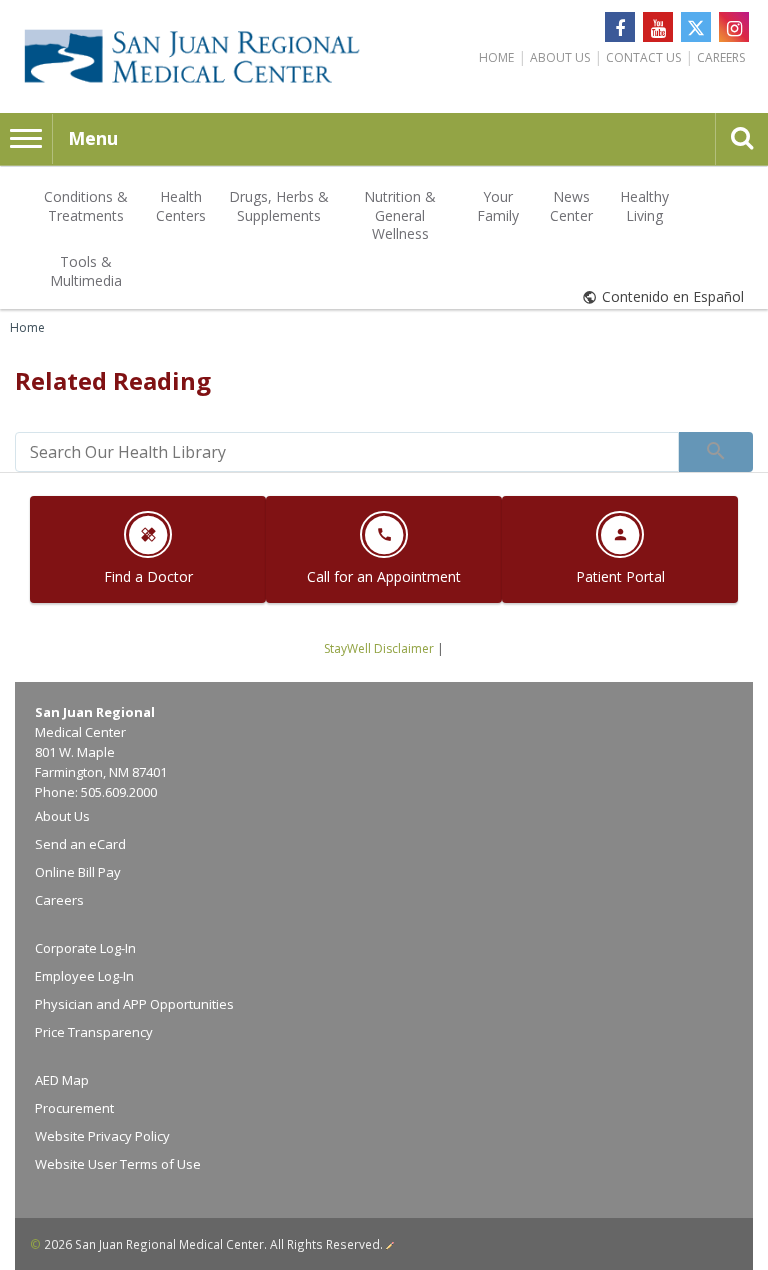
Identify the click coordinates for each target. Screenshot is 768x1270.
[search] (347, 452)
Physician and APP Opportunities (134, 1004)
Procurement (74, 1108)
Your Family (498, 205)
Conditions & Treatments (86, 205)
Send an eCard (80, 844)
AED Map (62, 1080)
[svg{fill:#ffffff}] (696, 27)
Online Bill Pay (78, 872)
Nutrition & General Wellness (400, 214)
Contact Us (643, 57)
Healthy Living (644, 205)
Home (496, 57)
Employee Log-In (84, 976)
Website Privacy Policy (102, 1136)
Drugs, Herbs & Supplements (279, 205)
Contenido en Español (673, 296)
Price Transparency (94, 1032)
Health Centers (181, 205)
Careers (721, 57)
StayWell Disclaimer (379, 648)
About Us (560, 57)
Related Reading (113, 380)
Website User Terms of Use (118, 1164)
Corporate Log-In (85, 948)
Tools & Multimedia (86, 270)
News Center (571, 205)
